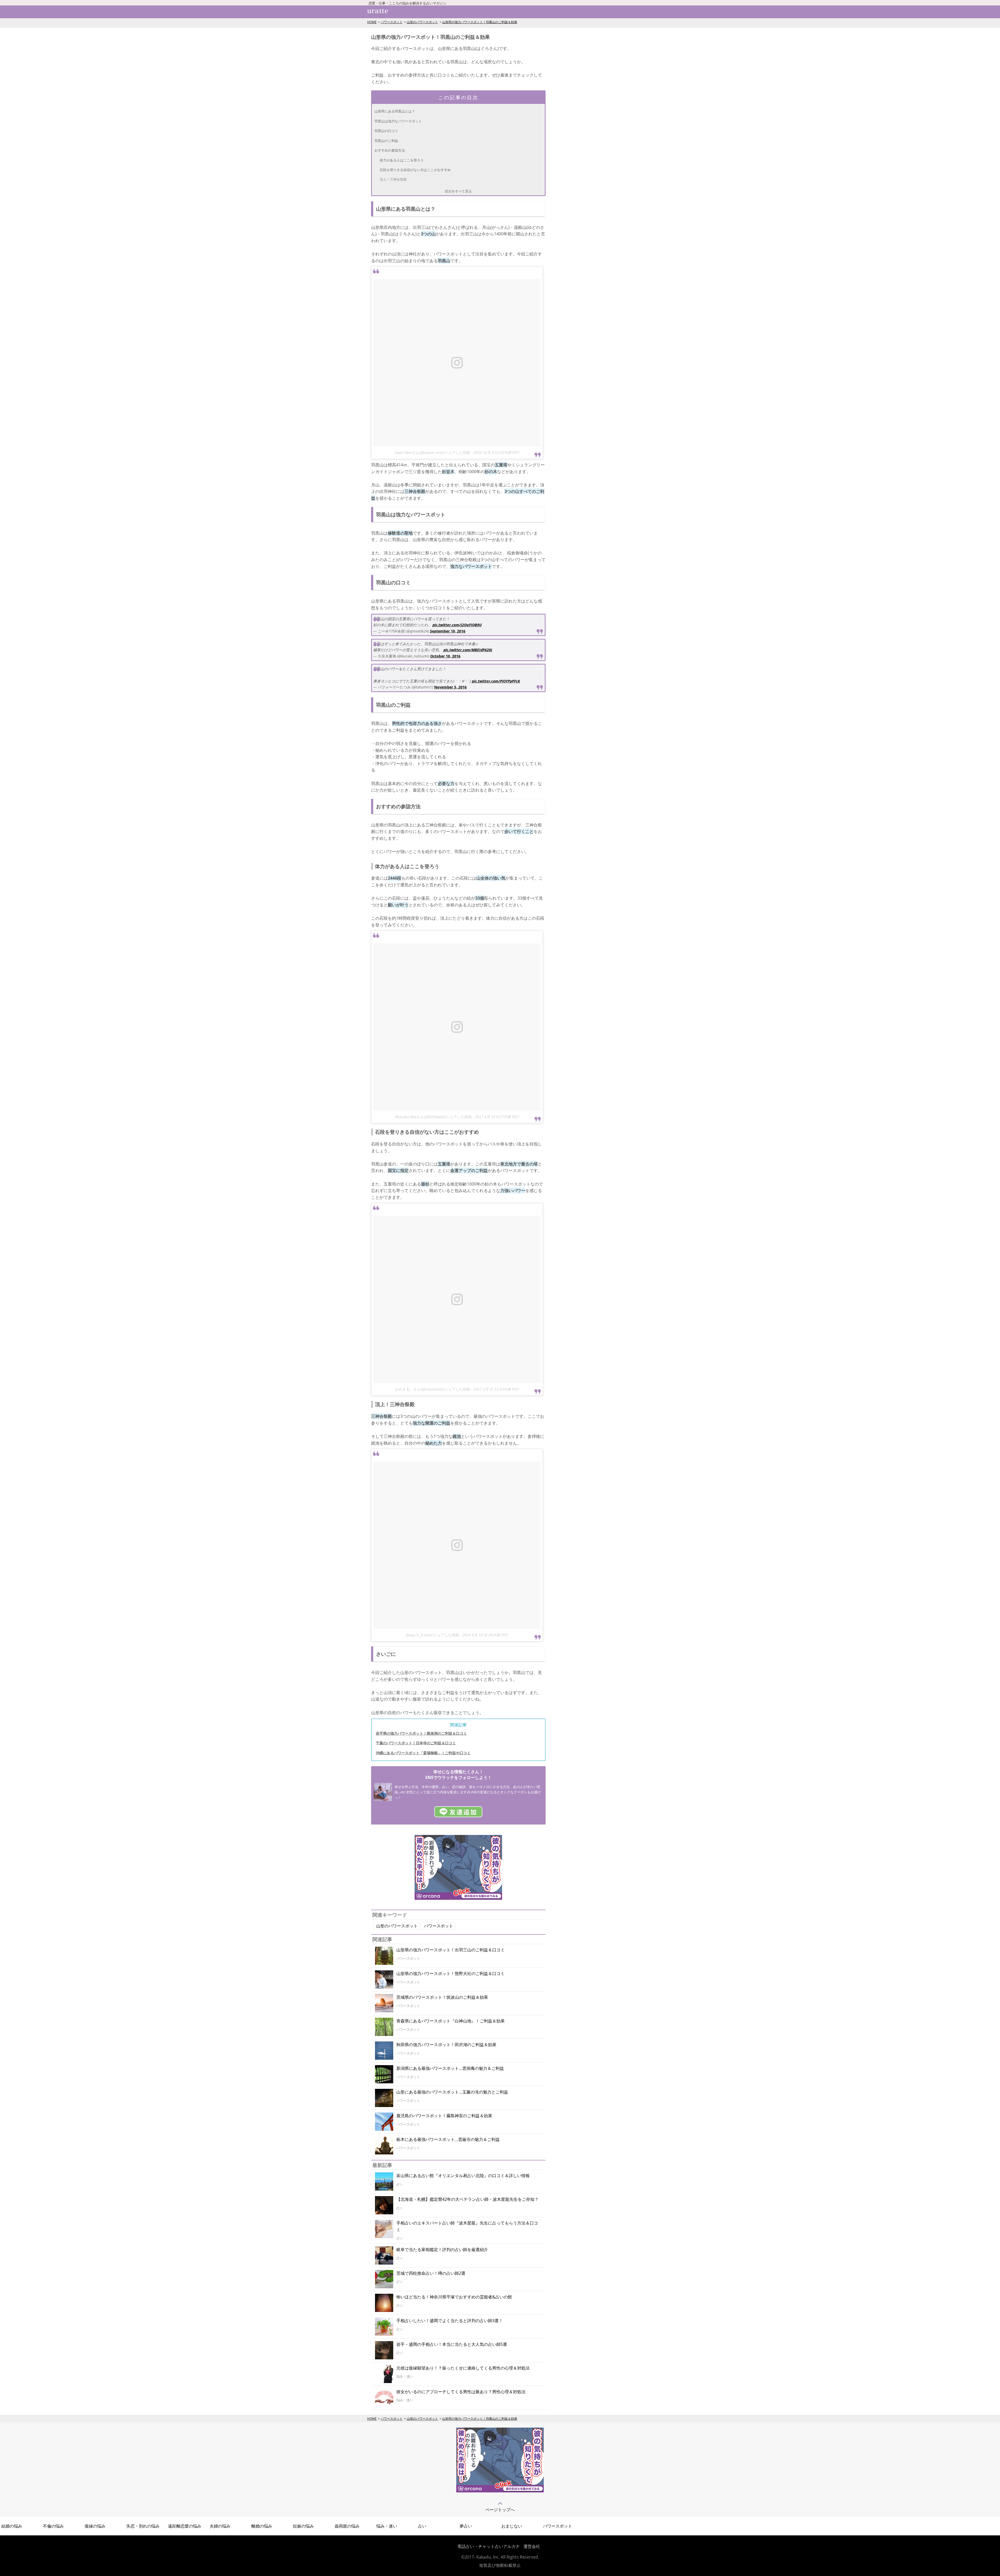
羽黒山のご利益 (386, 141)
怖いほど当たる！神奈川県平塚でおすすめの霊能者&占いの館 (454, 2297)
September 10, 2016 (448, 631)
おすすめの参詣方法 (390, 150)
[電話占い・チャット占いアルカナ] (500, 2491)
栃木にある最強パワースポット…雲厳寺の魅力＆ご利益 (448, 2139)
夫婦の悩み (220, 2526)
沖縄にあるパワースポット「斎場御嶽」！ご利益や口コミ (423, 1753)
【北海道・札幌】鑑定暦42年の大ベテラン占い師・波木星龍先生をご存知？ (467, 2199)
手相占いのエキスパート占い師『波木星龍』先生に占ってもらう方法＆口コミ (467, 2226)
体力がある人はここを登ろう (402, 160)
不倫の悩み (53, 2526)
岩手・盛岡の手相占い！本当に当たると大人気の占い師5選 (452, 2344)
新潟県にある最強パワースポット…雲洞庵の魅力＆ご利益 (450, 2068)
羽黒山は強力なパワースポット (398, 121)
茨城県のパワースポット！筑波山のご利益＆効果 (442, 1997)
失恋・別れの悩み (143, 2526)
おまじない (512, 2526)
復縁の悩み (95, 2526)
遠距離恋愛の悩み (185, 2526)
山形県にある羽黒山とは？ (395, 111)
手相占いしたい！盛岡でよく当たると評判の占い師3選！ (450, 2321)
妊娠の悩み (303, 2526)
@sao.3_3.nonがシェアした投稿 (432, 1635)
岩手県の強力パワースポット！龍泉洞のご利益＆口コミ (421, 1733)
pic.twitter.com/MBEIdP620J (468, 650)
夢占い (466, 2526)
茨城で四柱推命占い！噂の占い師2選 (431, 2273)
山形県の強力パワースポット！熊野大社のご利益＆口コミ (451, 1973)
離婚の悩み (262, 2526)
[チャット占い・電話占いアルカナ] (458, 1898)
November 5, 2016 (450, 687)
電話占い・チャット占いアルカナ (489, 2546)
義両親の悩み (347, 2526)
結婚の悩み (12, 2526)
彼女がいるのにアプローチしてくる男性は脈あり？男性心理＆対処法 (461, 2392)
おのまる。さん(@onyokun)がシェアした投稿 (433, 1389)
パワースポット (392, 22)
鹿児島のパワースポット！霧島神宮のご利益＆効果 (444, 2116)
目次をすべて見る (458, 191)
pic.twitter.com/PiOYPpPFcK (496, 681)
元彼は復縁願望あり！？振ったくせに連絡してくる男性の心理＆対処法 (463, 2368)
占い (422, 2526)
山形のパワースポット (422, 22)
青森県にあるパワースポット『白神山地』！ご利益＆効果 (451, 2021)
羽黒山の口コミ (386, 131)
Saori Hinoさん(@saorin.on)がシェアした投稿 (432, 453)
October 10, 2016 (445, 656)
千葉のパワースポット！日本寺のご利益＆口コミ (416, 1743)
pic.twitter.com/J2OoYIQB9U (457, 625)
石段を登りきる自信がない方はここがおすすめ (415, 170)
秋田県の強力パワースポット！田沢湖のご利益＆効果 (446, 2045)
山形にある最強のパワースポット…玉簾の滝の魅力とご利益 (452, 2092)
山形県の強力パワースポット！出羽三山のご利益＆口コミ (451, 1950)
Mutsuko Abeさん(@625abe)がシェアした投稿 (433, 1117)
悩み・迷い (387, 2526)
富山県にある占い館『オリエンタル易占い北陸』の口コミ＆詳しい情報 (463, 2176)
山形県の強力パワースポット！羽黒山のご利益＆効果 (480, 22)
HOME (372, 22)
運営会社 (532, 2546)
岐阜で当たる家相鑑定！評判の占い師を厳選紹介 (442, 2249)
